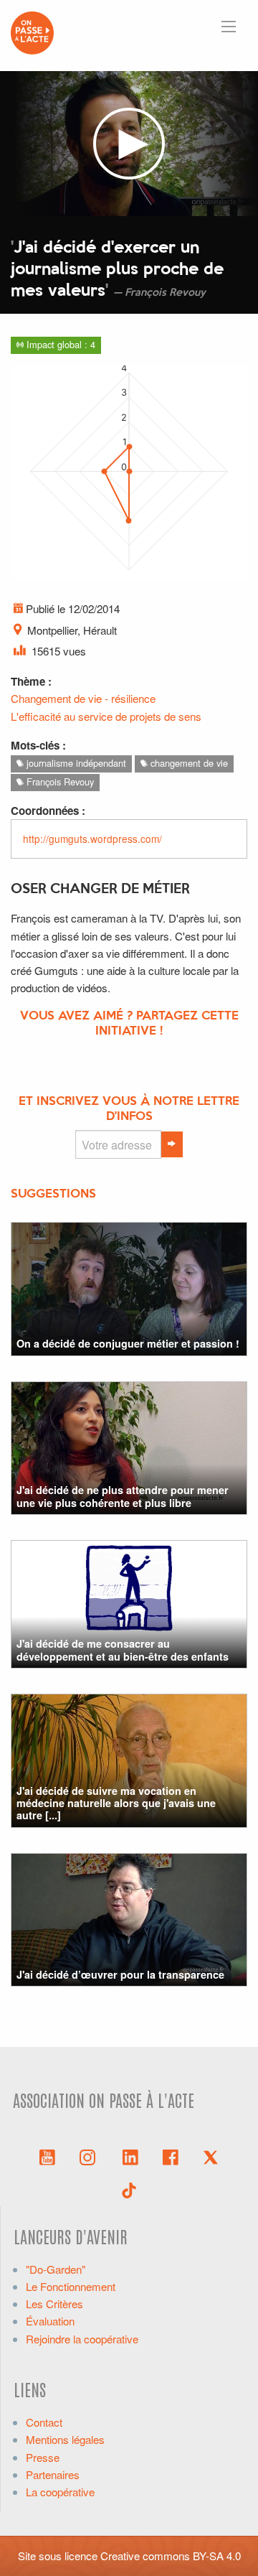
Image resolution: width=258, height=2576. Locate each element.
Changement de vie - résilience (83, 698)
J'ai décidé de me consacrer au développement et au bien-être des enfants (123, 1649)
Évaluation (50, 2321)
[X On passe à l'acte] (211, 2156)
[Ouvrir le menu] (229, 27)
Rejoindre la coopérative (82, 2339)
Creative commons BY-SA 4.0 (171, 2556)
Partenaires (53, 2474)
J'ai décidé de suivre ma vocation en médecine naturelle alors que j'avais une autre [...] (116, 1803)
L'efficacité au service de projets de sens (106, 716)
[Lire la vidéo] (129, 144)
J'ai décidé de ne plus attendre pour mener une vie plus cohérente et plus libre (123, 1496)
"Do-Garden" (56, 2269)
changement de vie (188, 763)
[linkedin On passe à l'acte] (130, 2156)
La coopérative (60, 2492)
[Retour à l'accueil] (32, 31)
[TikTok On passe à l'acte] (129, 2189)
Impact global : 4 (59, 344)
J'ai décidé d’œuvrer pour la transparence (120, 1974)
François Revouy (59, 781)
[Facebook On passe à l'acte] (171, 2156)
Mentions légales (65, 2439)
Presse (43, 2457)
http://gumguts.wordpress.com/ (92, 839)
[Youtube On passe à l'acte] (47, 2156)
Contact (44, 2422)
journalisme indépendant (75, 763)
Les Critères (54, 2304)
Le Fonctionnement (71, 2286)
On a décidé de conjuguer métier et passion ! (128, 1343)
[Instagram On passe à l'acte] (90, 2156)
